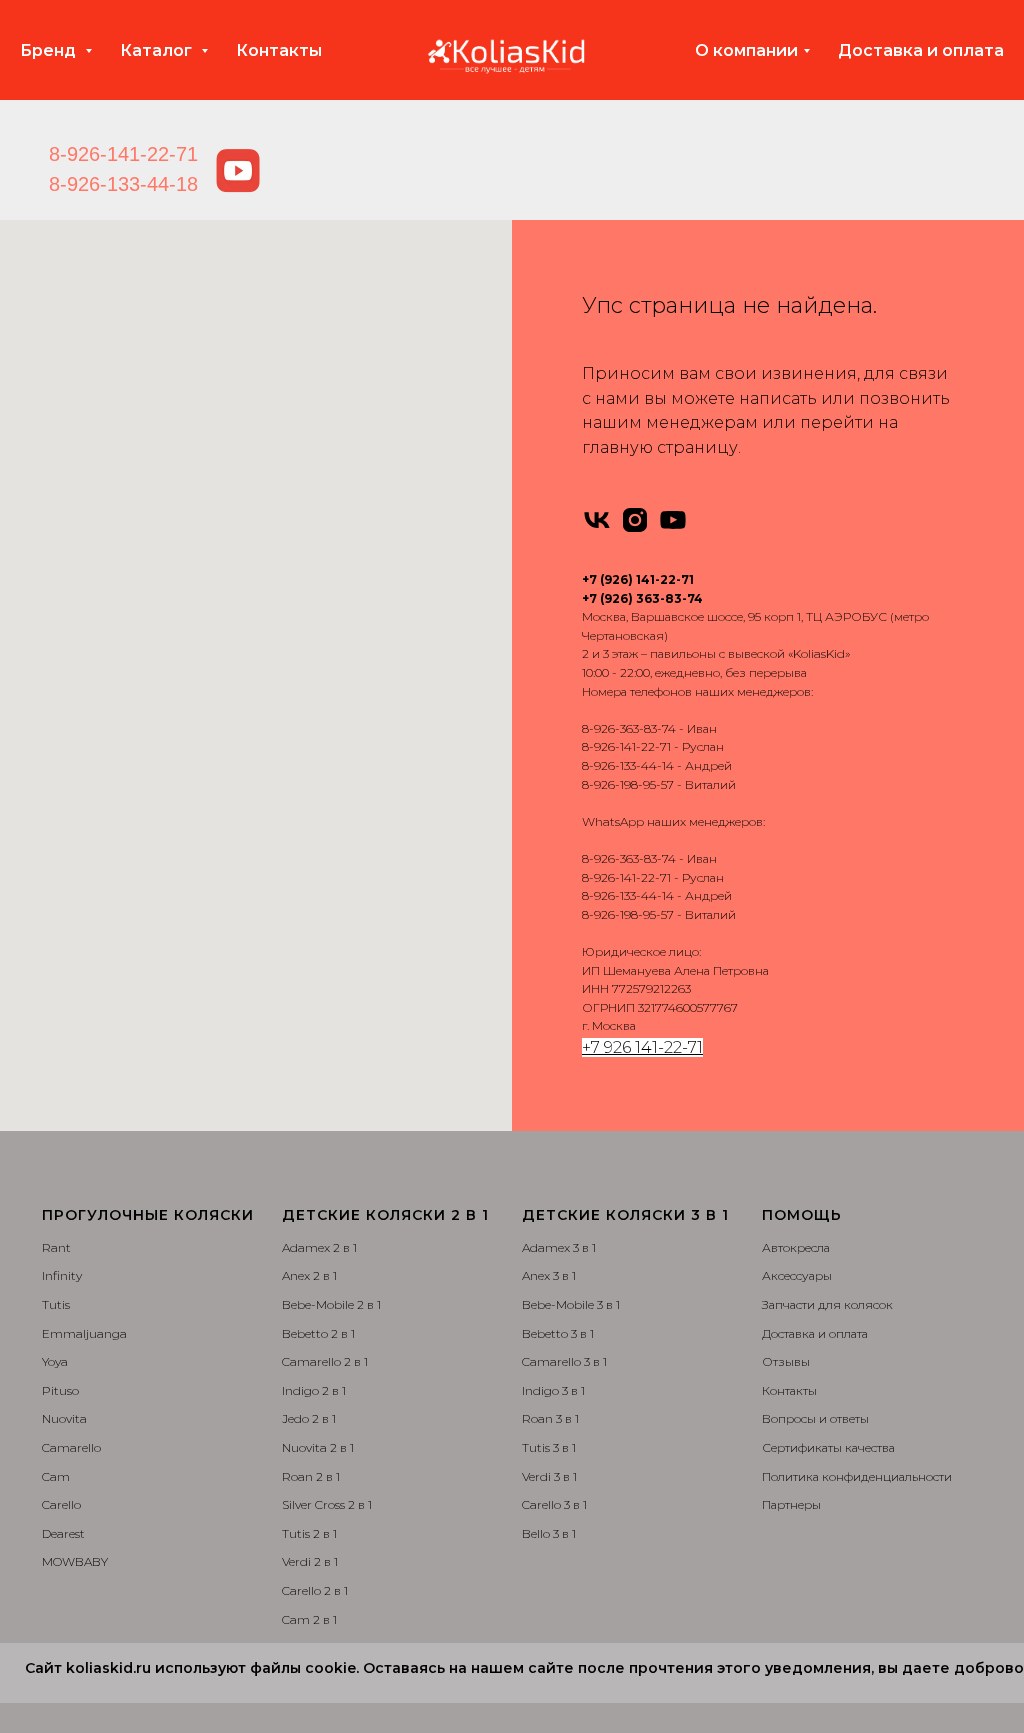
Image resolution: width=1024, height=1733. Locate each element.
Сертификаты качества (828, 1447)
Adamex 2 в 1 (319, 1247)
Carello (61, 1504)
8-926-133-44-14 (628, 765)
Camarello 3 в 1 (564, 1361)
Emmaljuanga (84, 1333)
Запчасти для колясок (827, 1304)
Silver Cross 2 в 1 (327, 1504)
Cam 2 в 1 (309, 1619)
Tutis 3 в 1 (549, 1447)
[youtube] (673, 520)
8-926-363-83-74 (629, 728)
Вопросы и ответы (815, 1418)
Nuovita (64, 1418)
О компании (746, 50)
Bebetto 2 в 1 (318, 1333)
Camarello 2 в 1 (325, 1361)
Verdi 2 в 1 (310, 1561)
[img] (238, 171)
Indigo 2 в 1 (314, 1390)
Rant (56, 1247)
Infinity (62, 1275)
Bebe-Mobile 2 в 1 (331, 1304)
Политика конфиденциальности (857, 1476)
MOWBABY (75, 1561)
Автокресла (796, 1247)
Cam (56, 1476)
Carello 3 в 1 (554, 1504)
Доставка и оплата (921, 50)
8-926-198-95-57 (628, 784)
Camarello (71, 1447)
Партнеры (791, 1504)
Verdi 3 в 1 (549, 1476)
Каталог (158, 50)
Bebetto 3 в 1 (558, 1333)
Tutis (56, 1304)
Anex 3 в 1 (549, 1275)
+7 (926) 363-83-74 (642, 598)
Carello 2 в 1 (315, 1590)
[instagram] (635, 520)
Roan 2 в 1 (311, 1476)
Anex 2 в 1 (309, 1275)
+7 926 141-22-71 (642, 1047)
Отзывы (786, 1361)
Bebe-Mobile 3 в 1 (571, 1304)
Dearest (63, 1533)
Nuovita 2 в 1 (318, 1447)
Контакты (279, 50)
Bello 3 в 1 (549, 1533)
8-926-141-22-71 (123, 154)
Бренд (50, 50)
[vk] (597, 520)
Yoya (55, 1361)
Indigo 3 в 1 (553, 1390)
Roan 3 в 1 (550, 1418)
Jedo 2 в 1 (309, 1418)
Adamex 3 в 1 (559, 1247)
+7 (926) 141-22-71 (638, 579)
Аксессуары (797, 1275)
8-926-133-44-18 (123, 184)
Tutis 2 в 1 (309, 1533)
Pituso (60, 1390)
